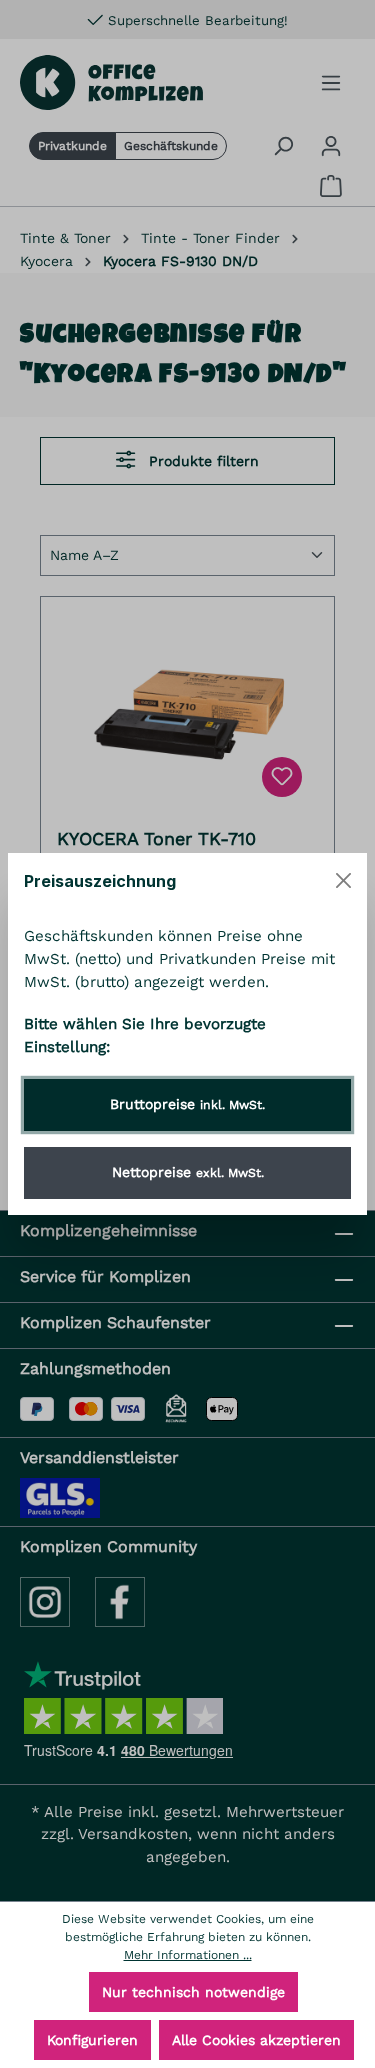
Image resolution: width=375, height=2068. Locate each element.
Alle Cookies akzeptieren (256, 2040)
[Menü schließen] (343, 880)
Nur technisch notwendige (193, 1992)
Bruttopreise (187, 1104)
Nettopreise (188, 1172)
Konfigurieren (92, 2040)
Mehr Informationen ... (188, 1955)
